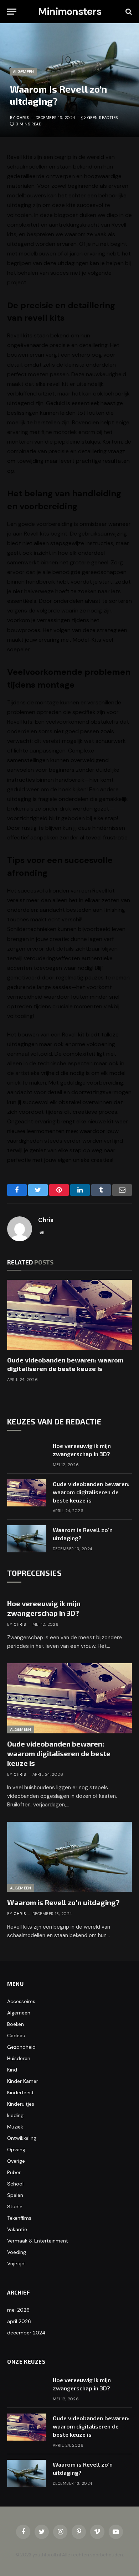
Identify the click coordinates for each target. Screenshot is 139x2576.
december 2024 (26, 2333)
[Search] (128, 12)
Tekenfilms (19, 2218)
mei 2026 (18, 2310)
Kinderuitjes (21, 2104)
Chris (23, 118)
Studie (15, 2207)
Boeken (16, 2024)
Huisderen (19, 2058)
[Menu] (12, 12)
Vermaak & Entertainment (38, 2241)
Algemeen (24, 72)
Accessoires (21, 2001)
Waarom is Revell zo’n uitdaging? (63, 1902)
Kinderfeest (20, 2093)
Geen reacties (102, 118)
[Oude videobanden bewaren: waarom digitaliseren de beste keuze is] (69, 1315)
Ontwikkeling (22, 2138)
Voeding (17, 2252)
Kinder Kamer (23, 2081)
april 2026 (19, 2321)
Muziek (15, 2127)
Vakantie (17, 2229)
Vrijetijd (16, 2264)
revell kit (58, 384)
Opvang (16, 2150)
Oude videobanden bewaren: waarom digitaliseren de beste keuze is (91, 1492)
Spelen (15, 2195)
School (15, 2184)
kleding (15, 2115)
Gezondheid (21, 2047)
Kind (12, 2070)
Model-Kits (87, 640)
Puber (14, 2172)
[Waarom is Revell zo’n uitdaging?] (27, 1539)
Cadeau (16, 2036)
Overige (16, 2161)
